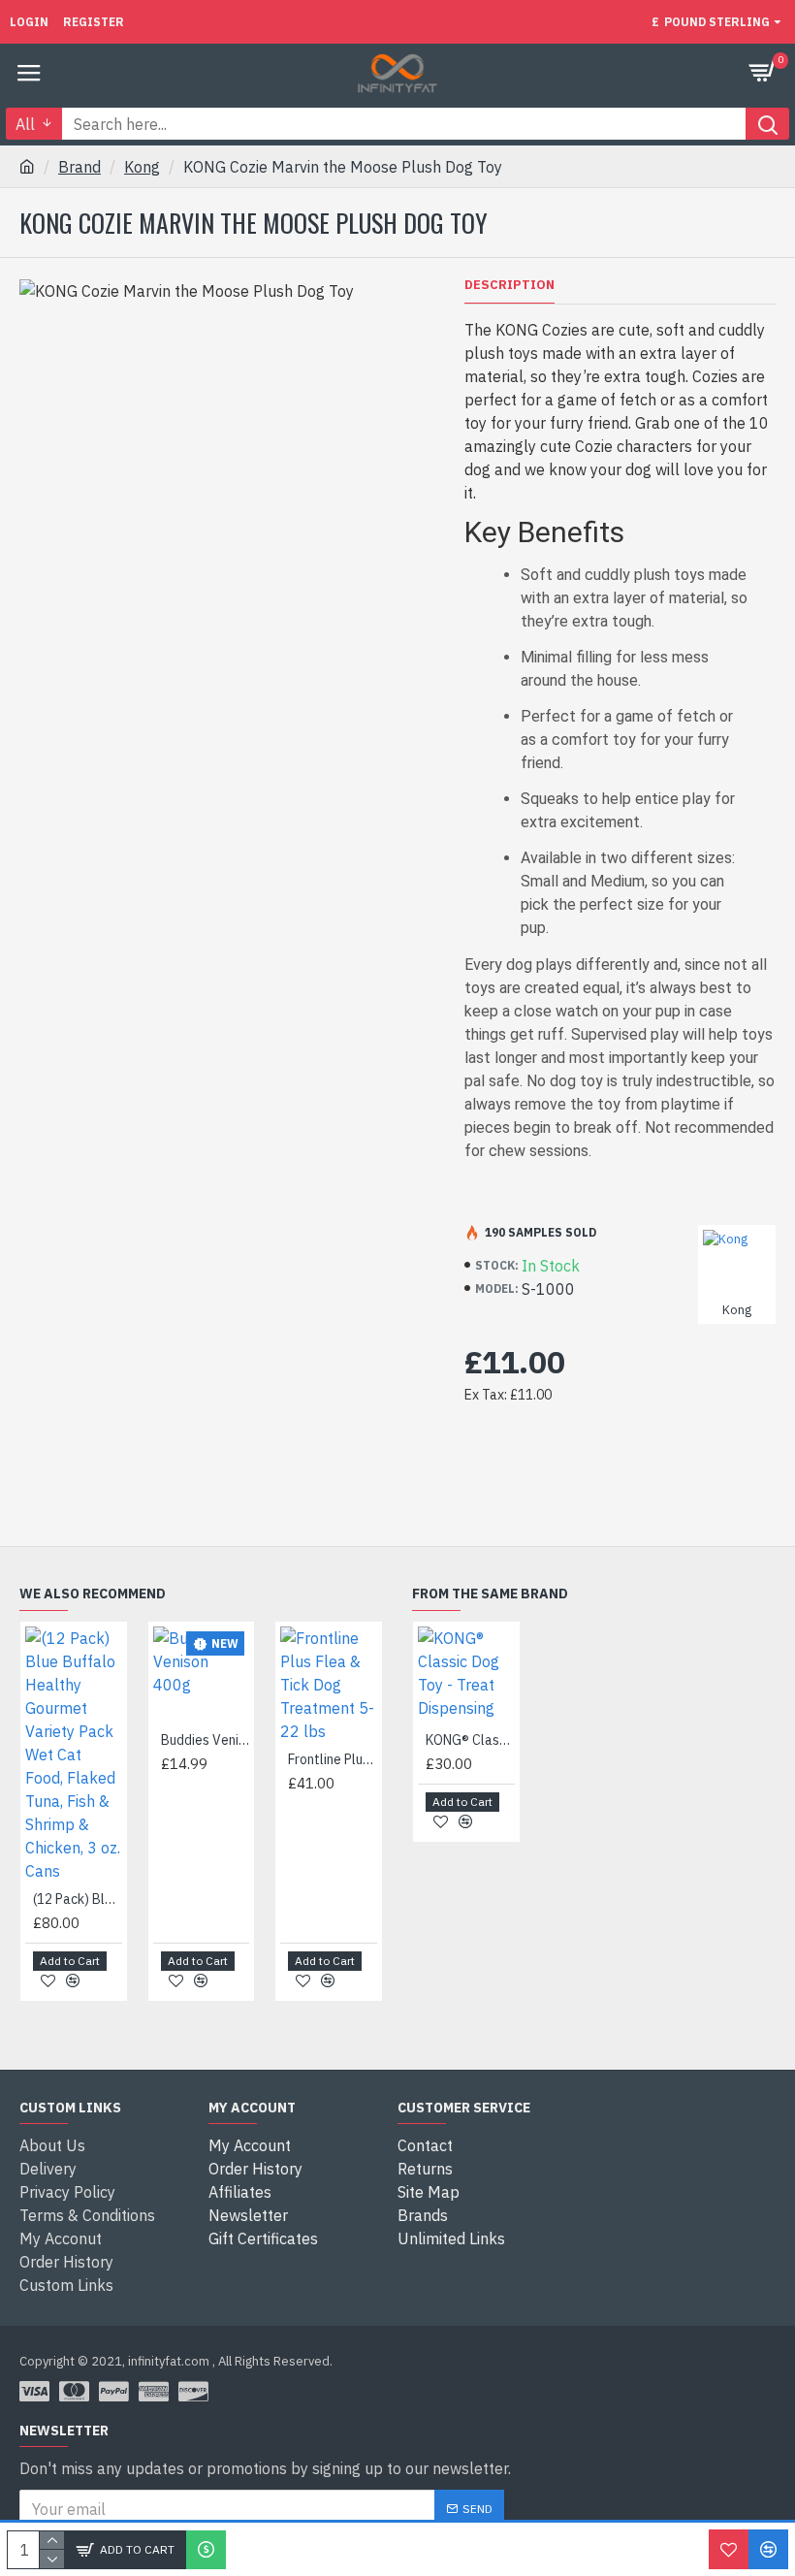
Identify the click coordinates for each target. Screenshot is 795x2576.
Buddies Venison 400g (206, 1740)
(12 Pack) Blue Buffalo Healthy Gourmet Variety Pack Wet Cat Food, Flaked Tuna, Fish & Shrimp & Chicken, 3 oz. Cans (78, 1899)
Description (509, 285)
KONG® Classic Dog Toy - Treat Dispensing (470, 1740)
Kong (142, 167)
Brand (79, 167)
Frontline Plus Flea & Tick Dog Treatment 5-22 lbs (333, 1759)
